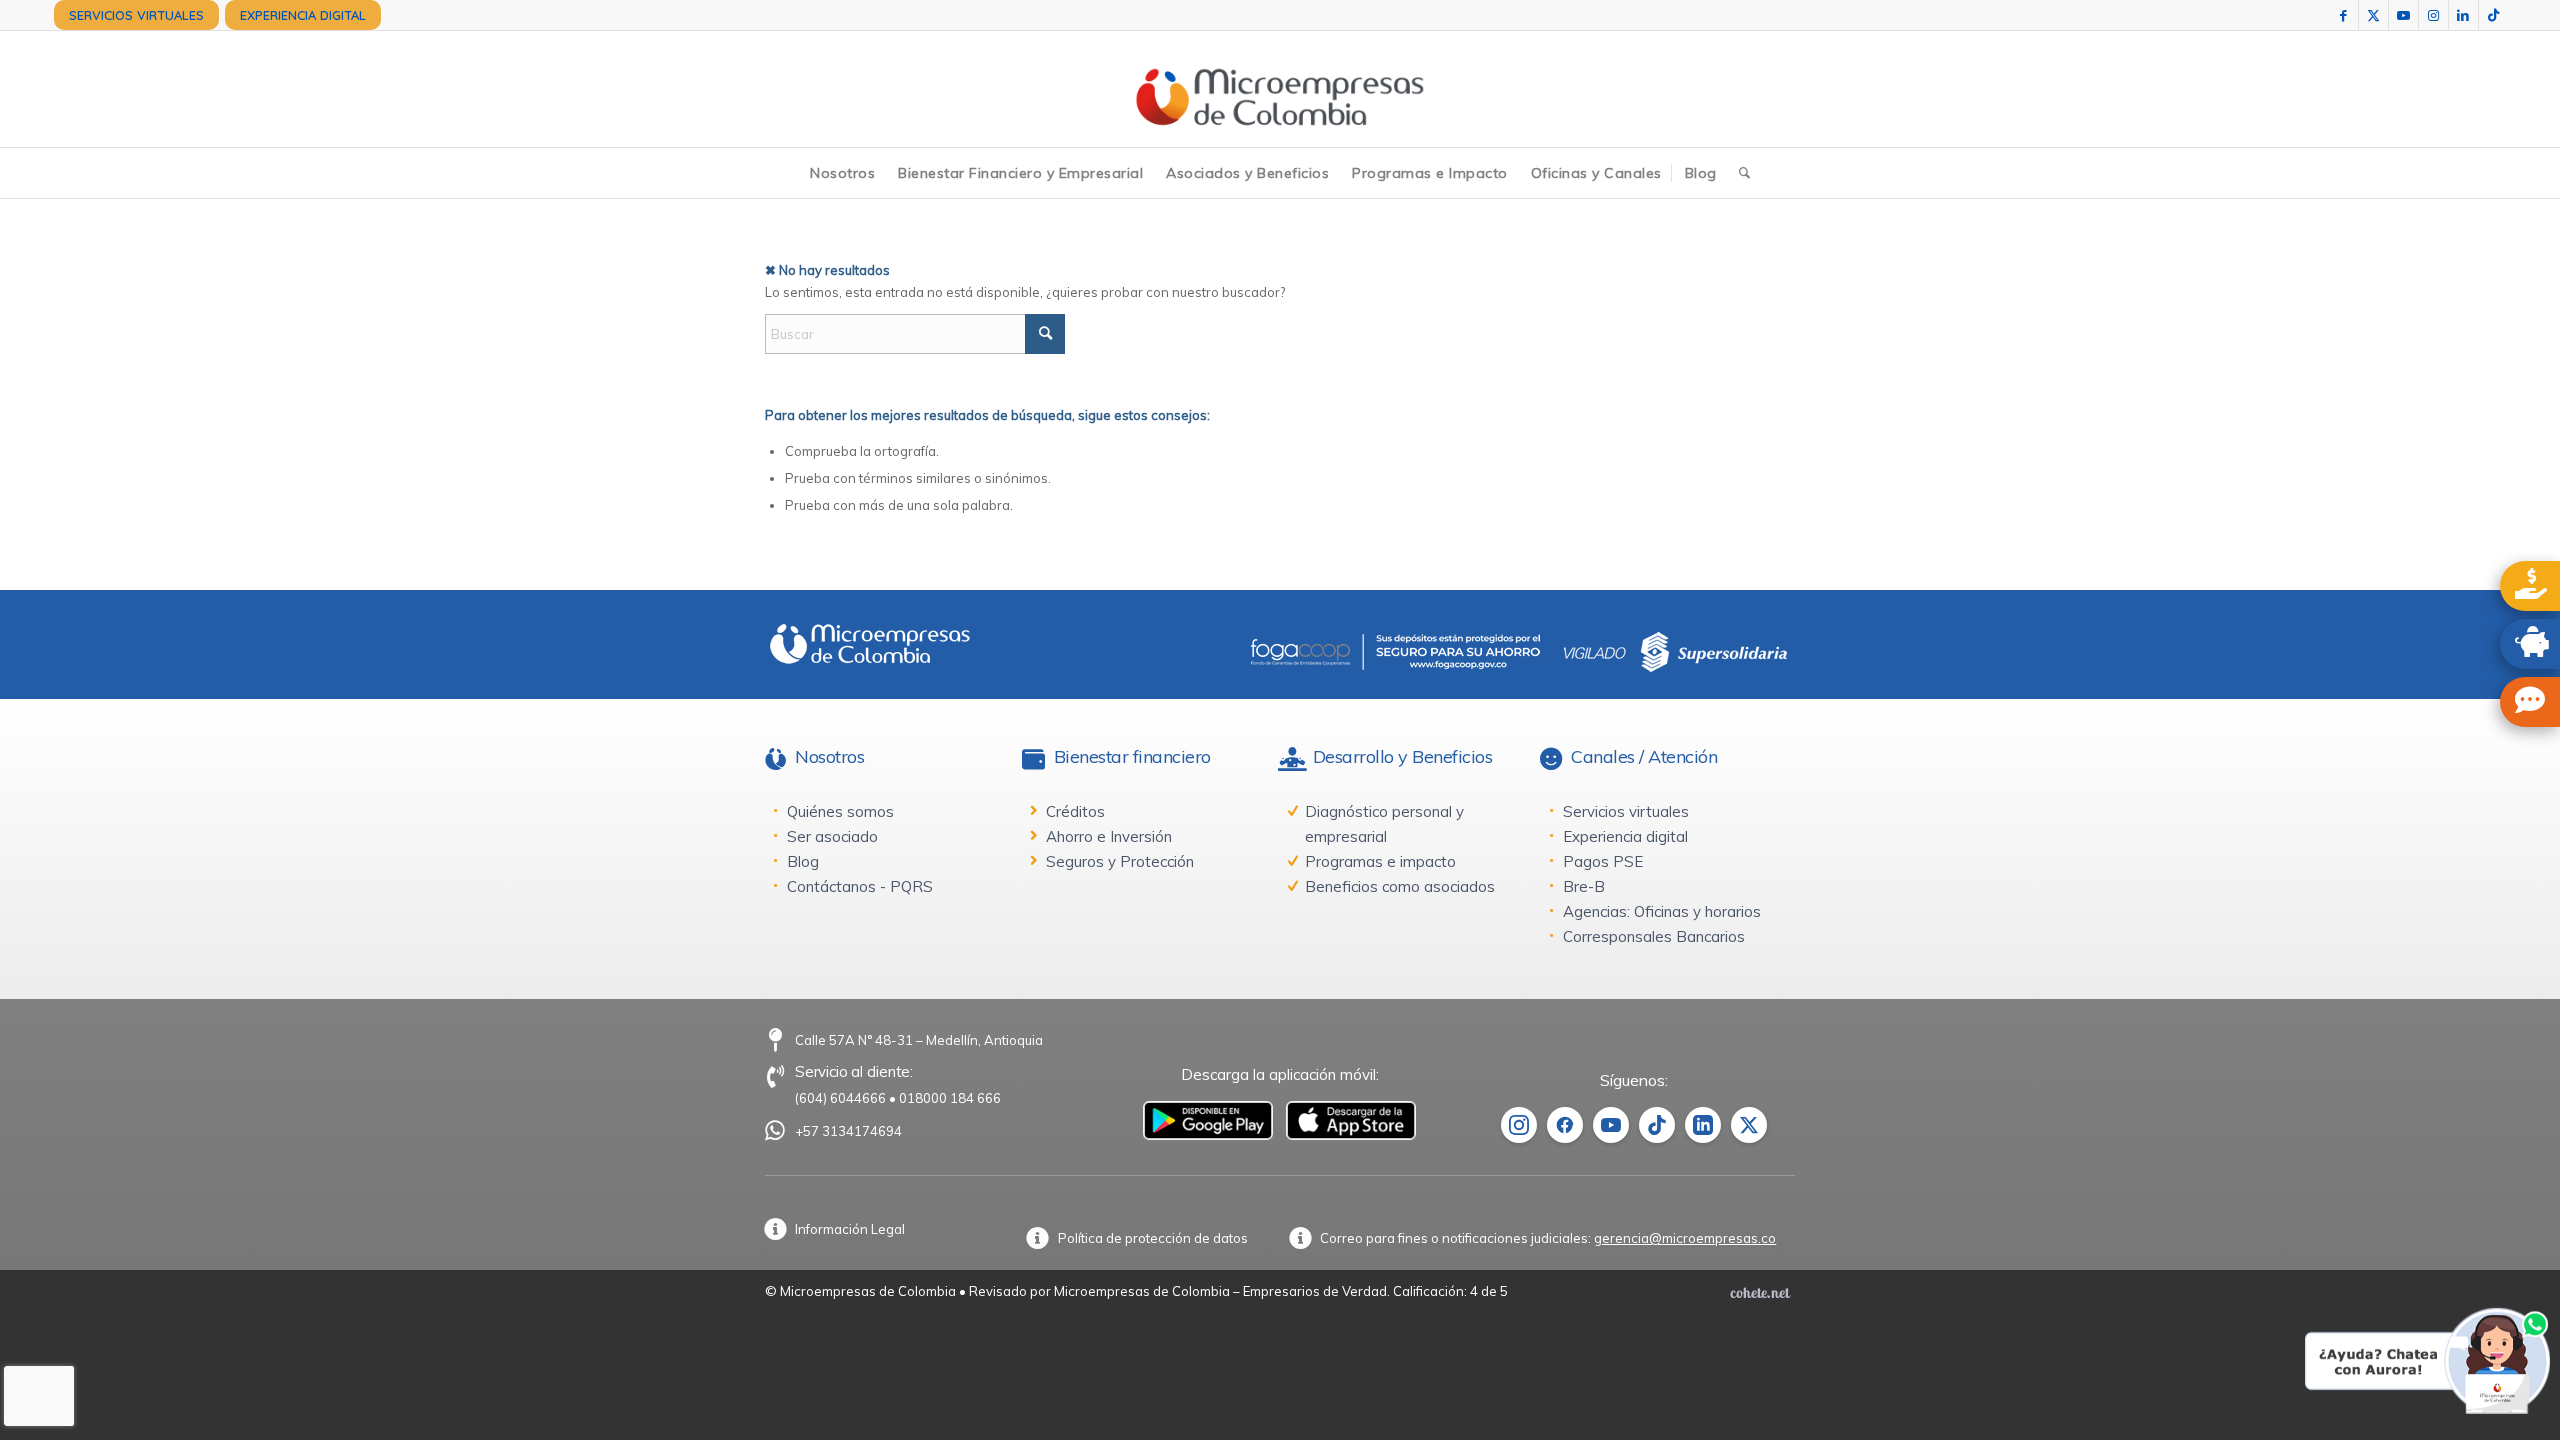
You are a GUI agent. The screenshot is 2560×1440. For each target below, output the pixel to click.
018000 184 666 (950, 1098)
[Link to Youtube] (2403, 15)
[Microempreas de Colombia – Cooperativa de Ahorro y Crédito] (1279, 89)
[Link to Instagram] (2433, 15)
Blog (803, 861)
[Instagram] (1519, 1125)
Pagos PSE (1603, 861)
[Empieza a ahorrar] (2530, 644)
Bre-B (1584, 886)
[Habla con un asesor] (2530, 702)
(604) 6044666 (840, 1098)
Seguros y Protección (1120, 861)
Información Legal (850, 1229)
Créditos (1075, 811)
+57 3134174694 (848, 1131)
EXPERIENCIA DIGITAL (303, 15)
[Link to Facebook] (2343, 15)
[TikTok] (1657, 1125)
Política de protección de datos (1153, 1238)
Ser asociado (832, 836)
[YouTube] (1611, 1125)
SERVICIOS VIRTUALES (136, 15)
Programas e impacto (1380, 861)
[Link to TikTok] (2494, 15)
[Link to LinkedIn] (2463, 15)
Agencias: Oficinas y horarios (1662, 911)
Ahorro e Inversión (1109, 836)
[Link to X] (2373, 15)
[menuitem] (136, 15)
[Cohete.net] (1760, 1292)
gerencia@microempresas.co (1685, 1238)
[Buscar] (1744, 173)
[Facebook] (1565, 1125)
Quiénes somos (840, 811)
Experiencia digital (1625, 836)
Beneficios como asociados (1400, 886)
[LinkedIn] (1703, 1125)
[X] (1749, 1125)
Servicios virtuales (1626, 811)
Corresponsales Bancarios (1654, 936)
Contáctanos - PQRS (860, 886)
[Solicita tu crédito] (2530, 586)
